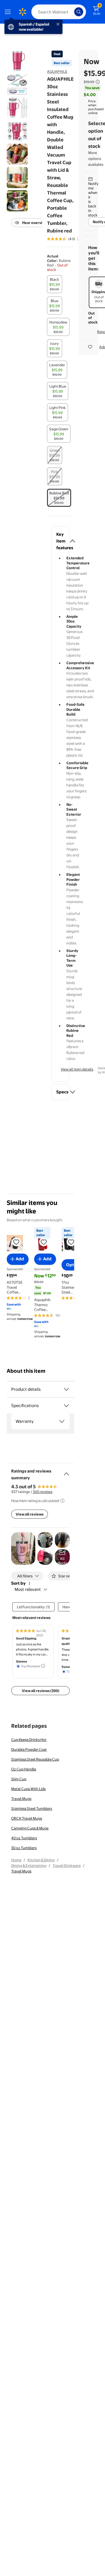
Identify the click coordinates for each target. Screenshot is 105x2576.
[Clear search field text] (71, 12)
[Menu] (9, 12)
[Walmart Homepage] (22, 12)
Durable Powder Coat (29, 1749)
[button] (60, 541)
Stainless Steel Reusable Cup (35, 1759)
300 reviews (43, 1492)
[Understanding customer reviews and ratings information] (62, 1501)
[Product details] (66, 1389)
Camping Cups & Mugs (30, 1828)
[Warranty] (62, 1421)
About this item (26, 1371)
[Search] (79, 12)
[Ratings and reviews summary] (66, 1472)
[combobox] (59, 12)
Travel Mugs (21, 1799)
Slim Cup (19, 1779)
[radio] (55, 284)
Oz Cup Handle (24, 1769)
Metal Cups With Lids (28, 1789)
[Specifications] (66, 1406)
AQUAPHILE (57, 71)
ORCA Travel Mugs (27, 1818)
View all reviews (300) (41, 1691)
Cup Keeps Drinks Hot (29, 1740)
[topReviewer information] (43, 1666)
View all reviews (30, 1514)
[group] (69, 239)
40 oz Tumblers (24, 1838)
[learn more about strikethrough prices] (98, 82)
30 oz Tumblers (24, 1848)
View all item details (77, 1069)
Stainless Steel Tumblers (32, 1808)
